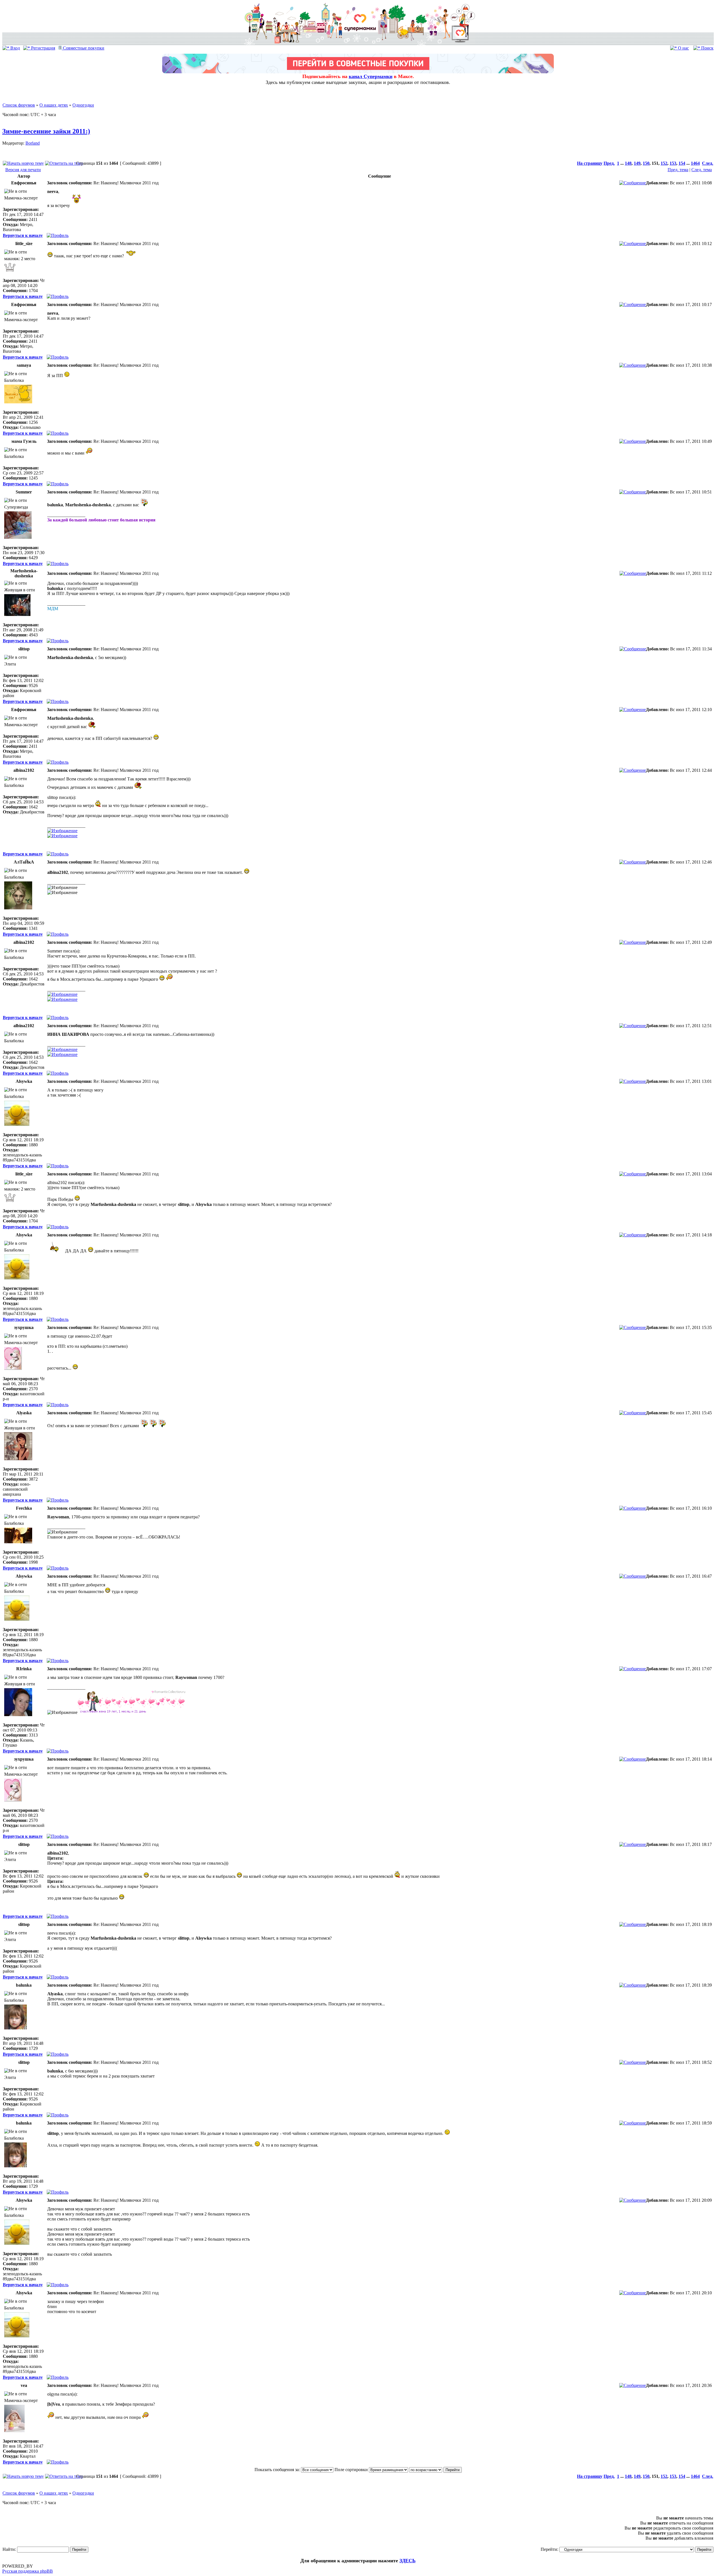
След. (708, 163)
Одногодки (83, 105)
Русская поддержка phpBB (28, 2571)
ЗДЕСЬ (408, 2561)
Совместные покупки (83, 48)
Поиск (707, 48)
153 (673, 163)
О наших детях (54, 105)
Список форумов (19, 105)
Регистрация (43, 48)
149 (637, 163)
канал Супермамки (371, 76)
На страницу (590, 163)
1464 (695, 163)
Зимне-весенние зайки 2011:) (46, 131)
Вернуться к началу (23, 235)
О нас (683, 48)
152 (664, 163)
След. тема (702, 170)
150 (646, 163)
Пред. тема (678, 170)
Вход (15, 48)
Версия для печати (23, 170)
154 (682, 163)
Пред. (609, 163)
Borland (33, 143)
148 (628, 163)
